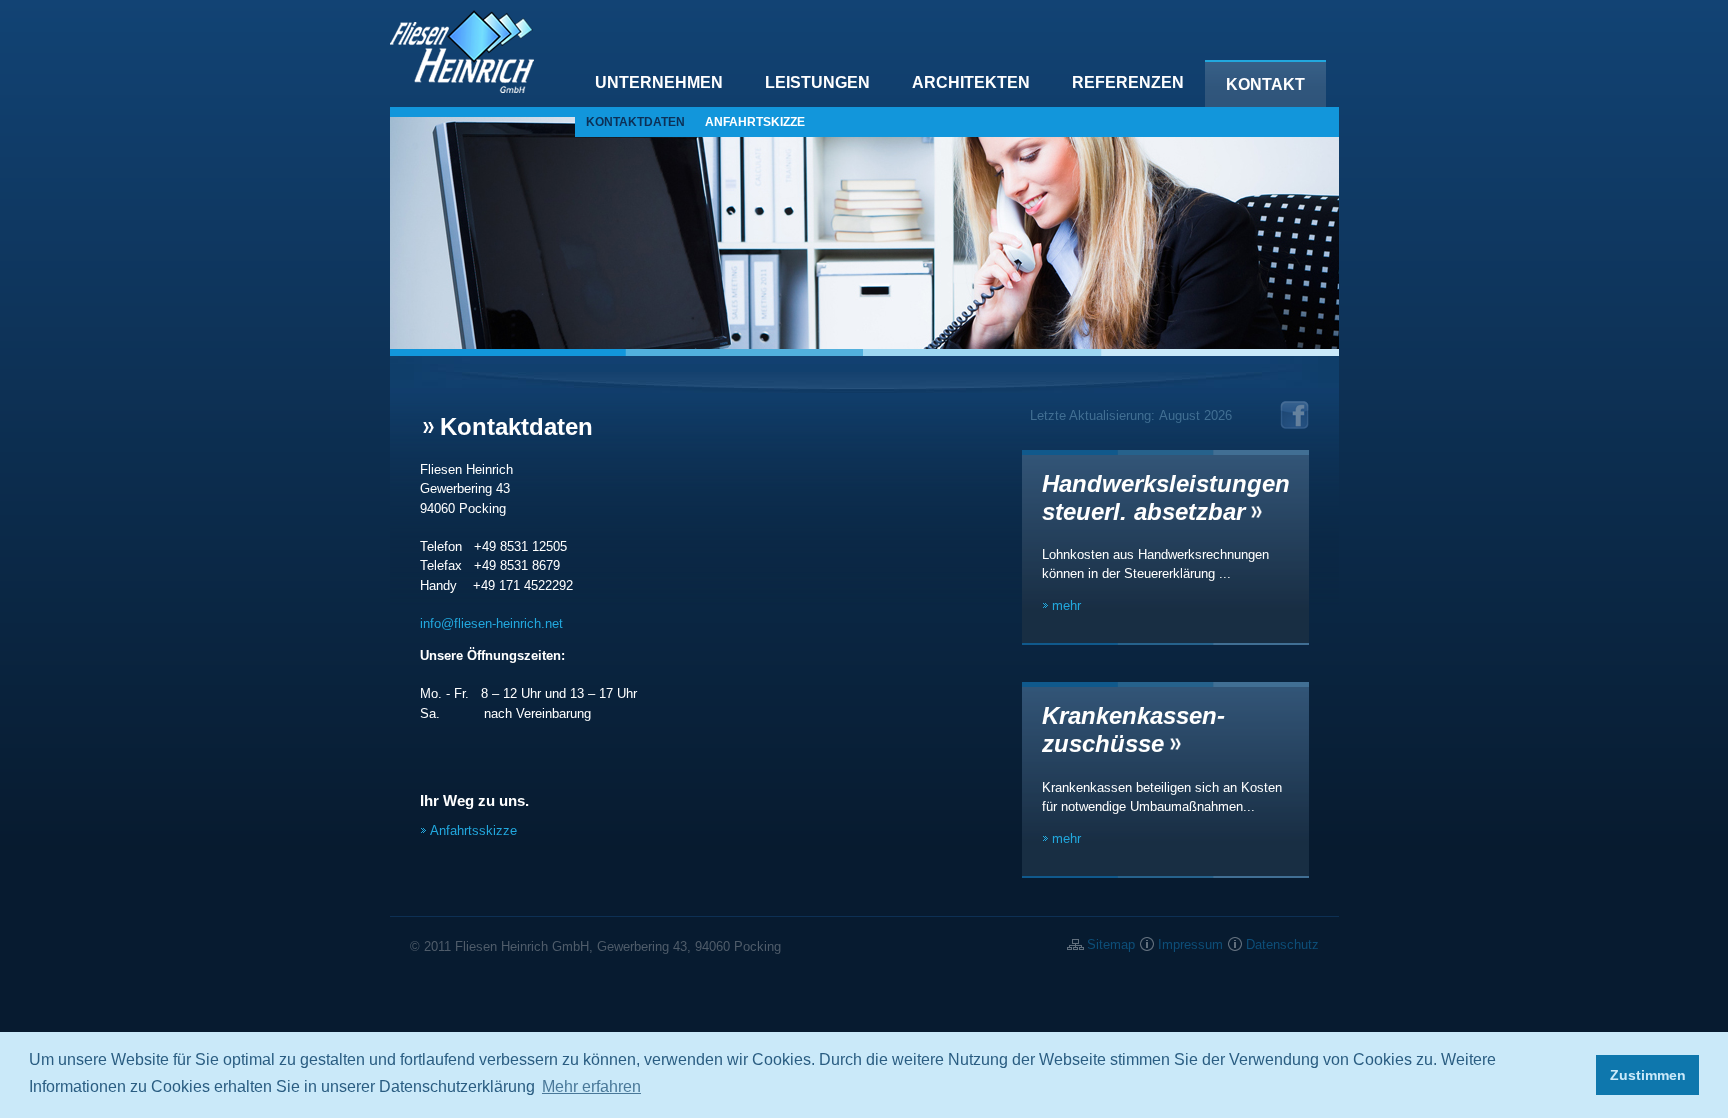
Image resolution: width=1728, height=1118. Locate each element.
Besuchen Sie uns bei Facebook (1294, 415)
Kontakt (1265, 84)
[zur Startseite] (462, 88)
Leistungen (817, 82)
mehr (1066, 605)
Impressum (1190, 944)
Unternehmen (659, 82)
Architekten (971, 82)
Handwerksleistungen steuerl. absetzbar (1166, 497)
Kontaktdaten (635, 122)
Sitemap (1111, 944)
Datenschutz (1282, 944)
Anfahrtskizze (755, 122)
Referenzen (1128, 82)
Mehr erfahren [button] (591, 1086)
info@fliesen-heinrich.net (491, 623)
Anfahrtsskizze (473, 830)
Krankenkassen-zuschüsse (1133, 729)
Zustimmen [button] (1648, 1075)
